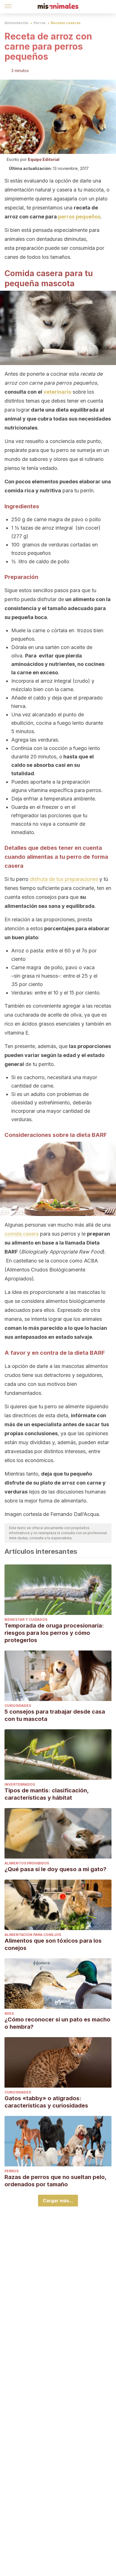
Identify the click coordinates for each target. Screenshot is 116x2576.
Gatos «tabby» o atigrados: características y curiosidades (46, 2102)
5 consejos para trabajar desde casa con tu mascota (55, 1715)
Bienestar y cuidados (26, 1620)
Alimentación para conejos (33, 1935)
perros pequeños (79, 217)
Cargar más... (58, 2201)
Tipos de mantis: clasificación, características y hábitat (47, 1794)
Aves (9, 2013)
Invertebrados (20, 1784)
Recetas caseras (66, 23)
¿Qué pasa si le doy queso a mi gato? (55, 1869)
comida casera (22, 1234)
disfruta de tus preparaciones (64, 879)
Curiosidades (18, 1706)
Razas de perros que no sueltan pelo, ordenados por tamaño (55, 2181)
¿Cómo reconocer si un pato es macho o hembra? (57, 2023)
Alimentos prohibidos (27, 1863)
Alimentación (16, 23)
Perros (40, 23)
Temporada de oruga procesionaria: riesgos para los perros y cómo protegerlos (54, 1633)
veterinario (57, 392)
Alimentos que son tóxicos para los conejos (53, 1944)
